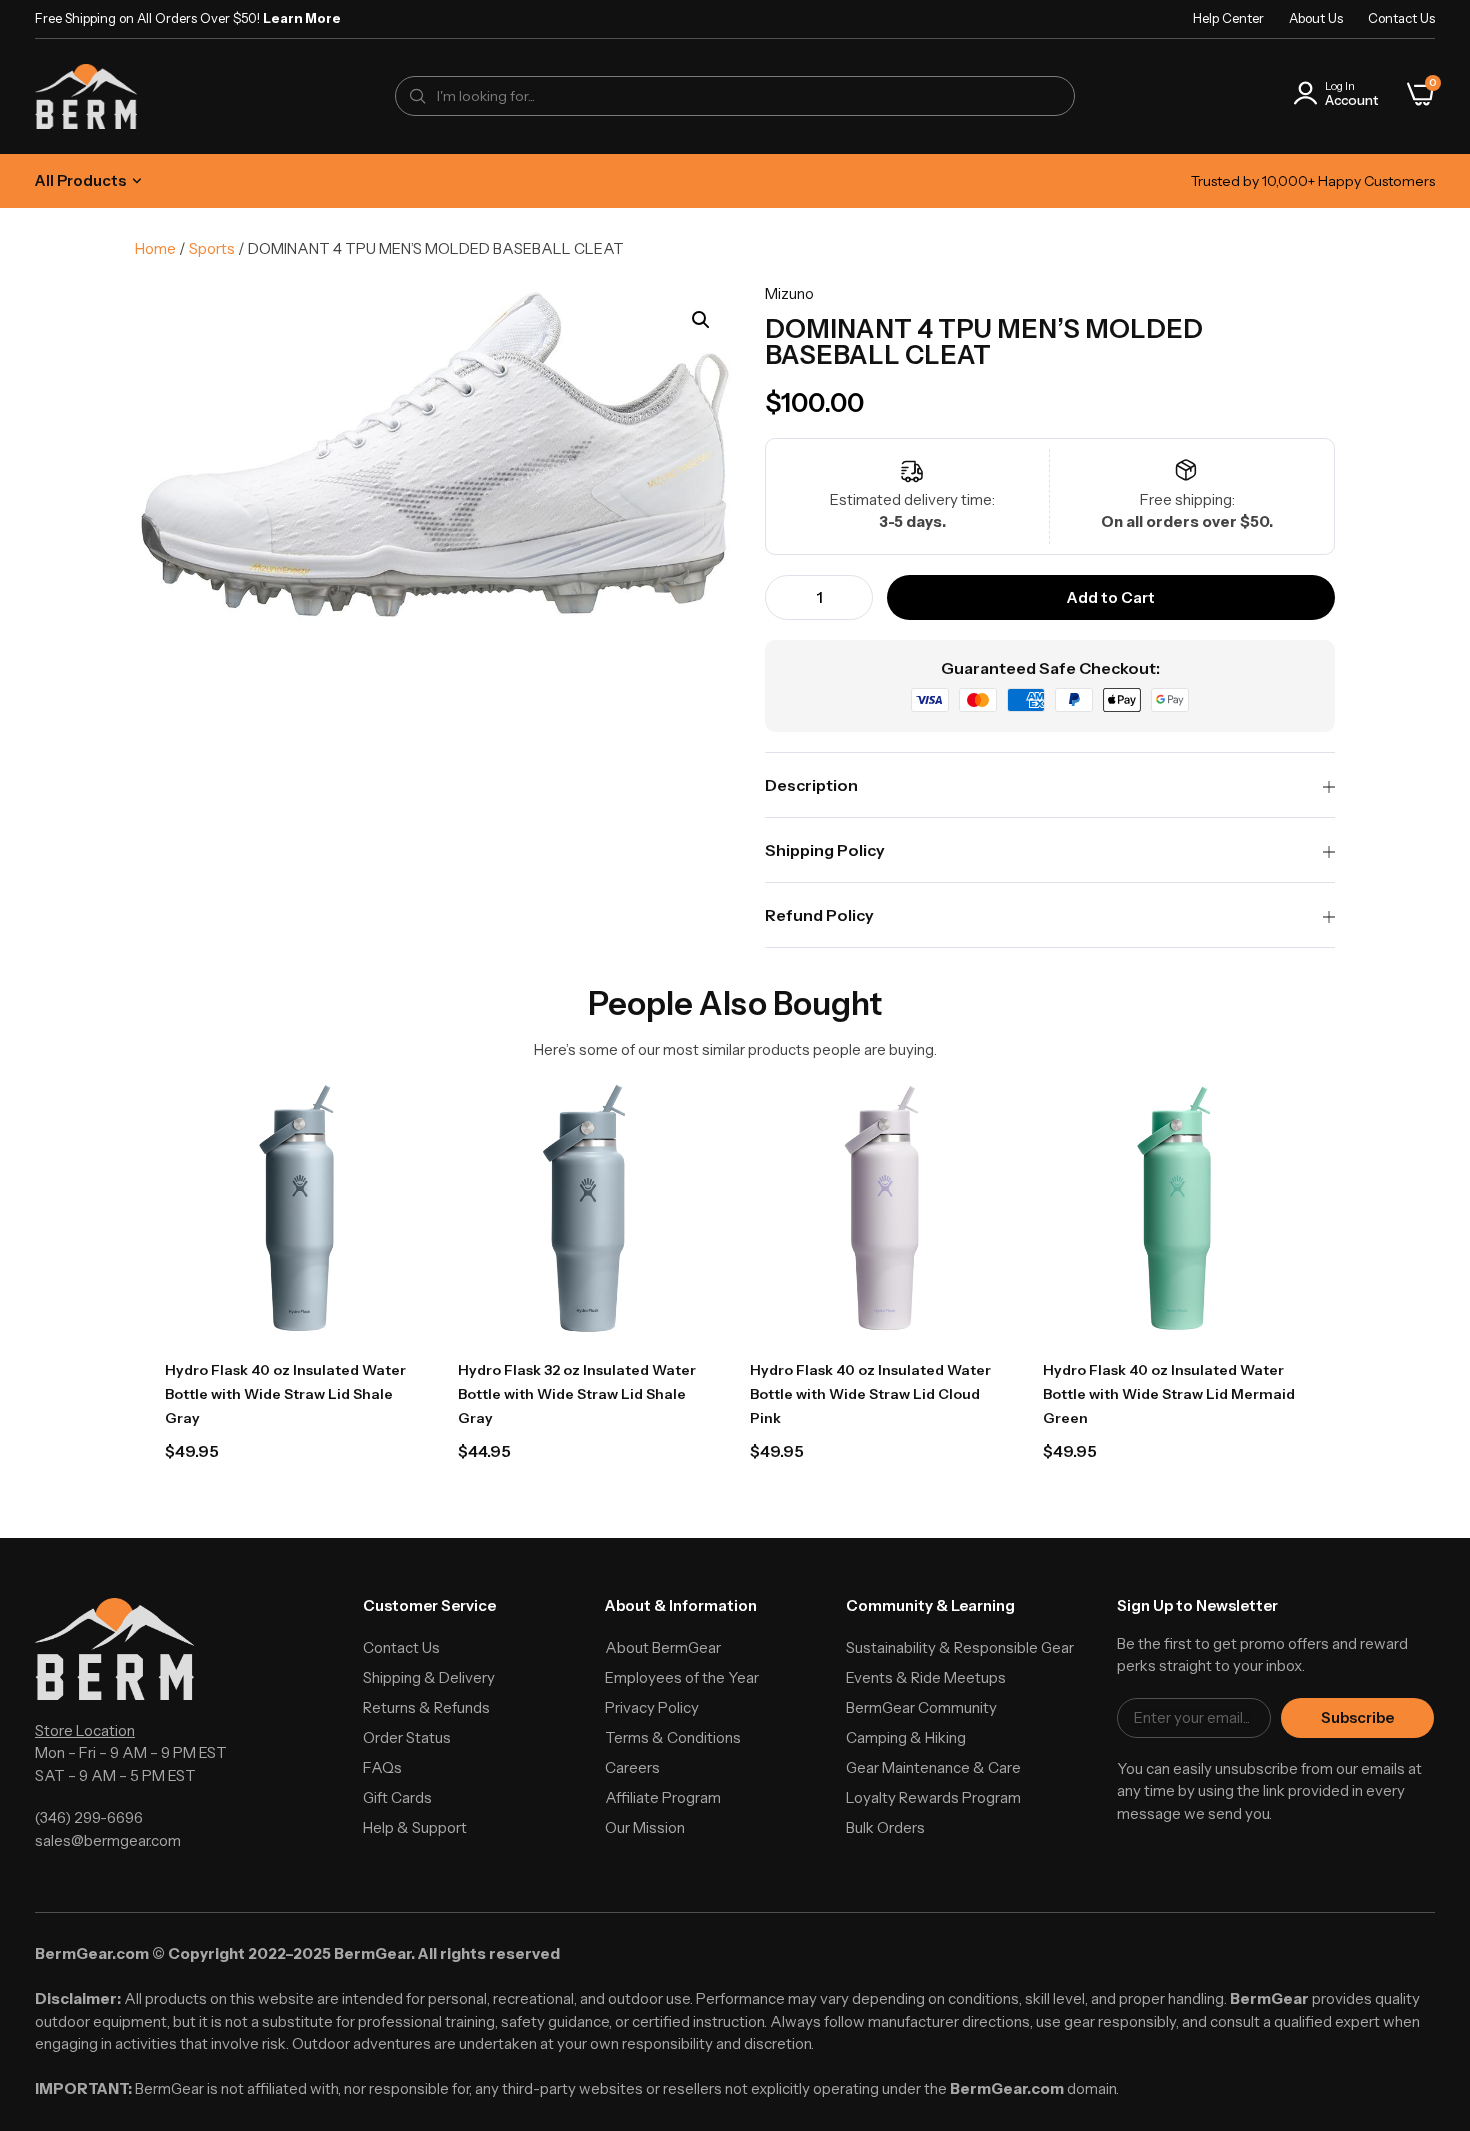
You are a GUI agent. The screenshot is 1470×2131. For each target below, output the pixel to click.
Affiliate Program (663, 1797)
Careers (632, 1767)
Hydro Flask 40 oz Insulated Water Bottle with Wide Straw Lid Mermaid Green (1169, 1394)
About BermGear (663, 1647)
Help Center (1228, 18)
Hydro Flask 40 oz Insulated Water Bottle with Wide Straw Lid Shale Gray (285, 1394)
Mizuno (789, 293)
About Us (1316, 18)
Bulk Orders (885, 1827)
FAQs (382, 1767)
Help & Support (415, 1827)
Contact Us (1401, 18)
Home (155, 248)
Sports (212, 248)
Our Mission (645, 1827)
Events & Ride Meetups (926, 1677)
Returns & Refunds (426, 1707)
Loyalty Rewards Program (933, 1797)
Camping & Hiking (906, 1737)
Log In (1340, 86)
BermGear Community (921, 1707)
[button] (701, 320)
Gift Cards (397, 1797)
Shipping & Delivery (429, 1677)
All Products (80, 180)
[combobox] (735, 96)
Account (1351, 100)
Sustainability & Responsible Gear (960, 1647)
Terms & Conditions (673, 1737)
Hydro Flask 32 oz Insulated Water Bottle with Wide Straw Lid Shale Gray (577, 1394)
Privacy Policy (652, 1707)
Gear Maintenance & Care (933, 1767)
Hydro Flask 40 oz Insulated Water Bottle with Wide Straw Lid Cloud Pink (870, 1394)
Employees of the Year (682, 1677)
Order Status (407, 1737)
